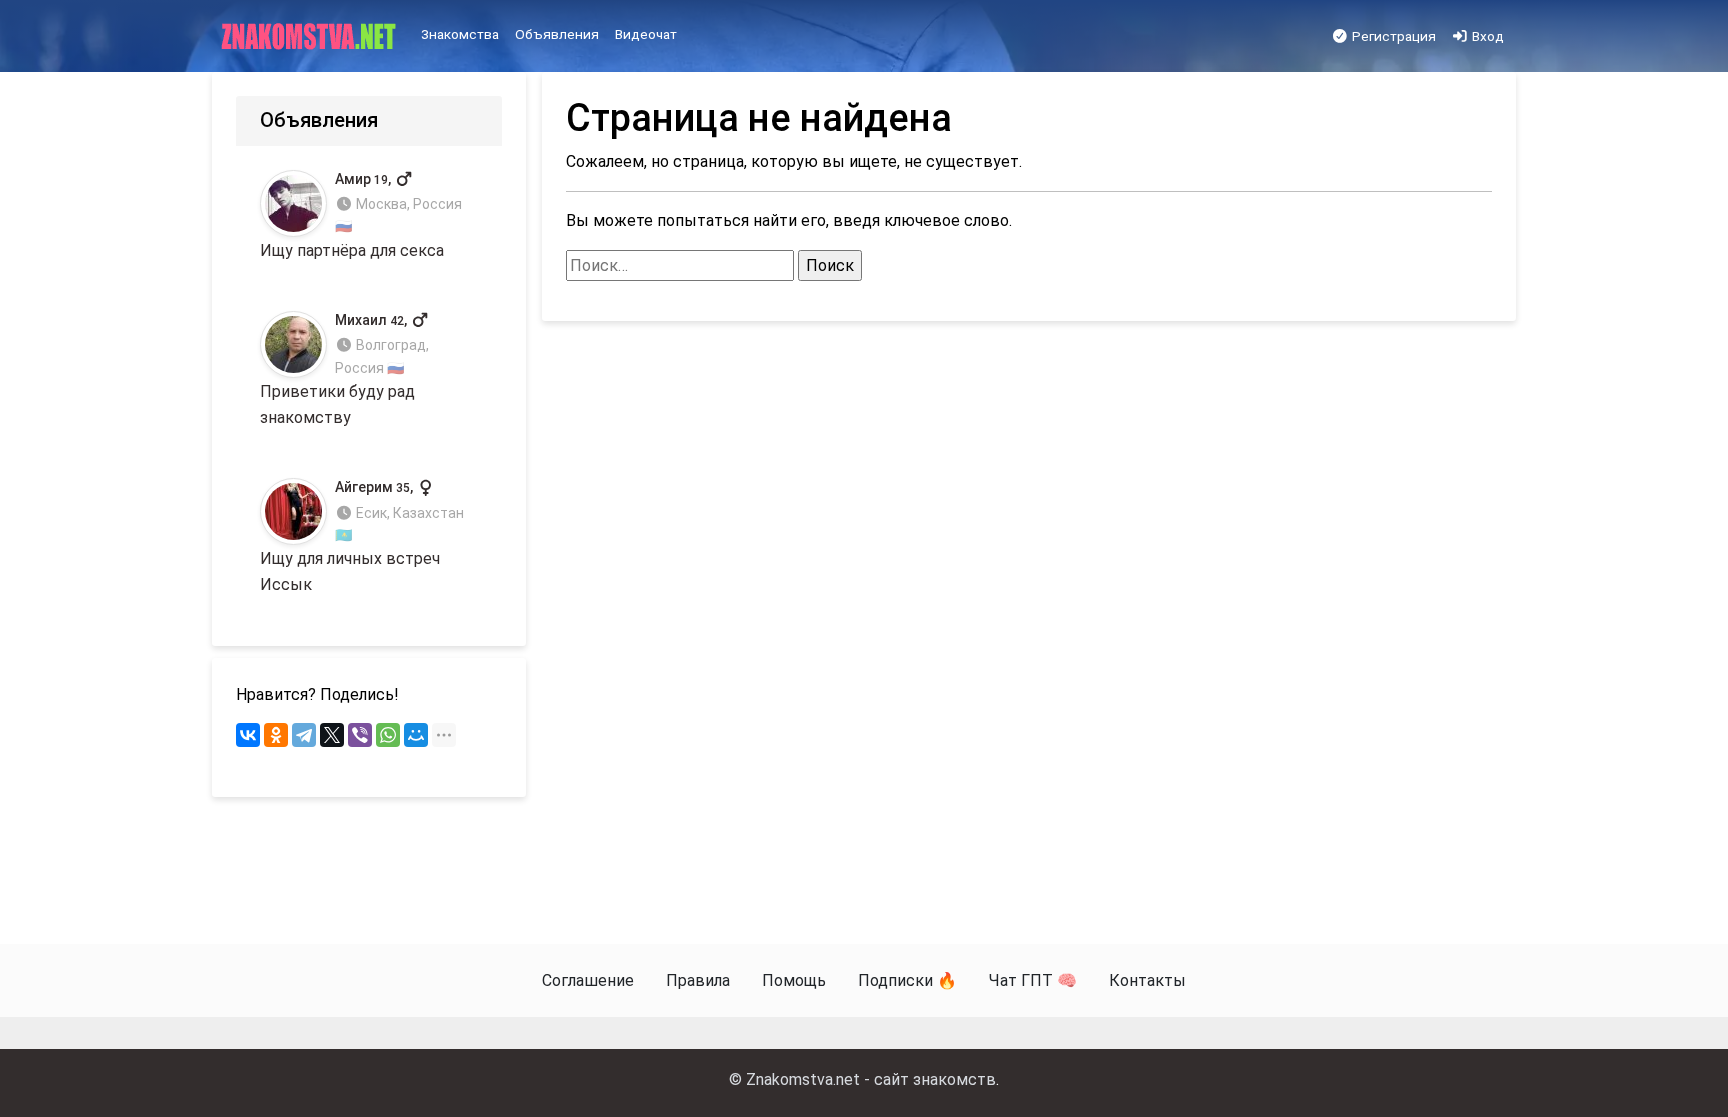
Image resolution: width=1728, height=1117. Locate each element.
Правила (698, 980)
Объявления (557, 34)
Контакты (1147, 980)
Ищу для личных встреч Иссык (362, 536)
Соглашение (588, 980)
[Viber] (360, 735)
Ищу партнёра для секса (361, 215)
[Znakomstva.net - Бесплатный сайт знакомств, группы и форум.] (310, 37)
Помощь (794, 980)
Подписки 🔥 (907, 980)
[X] (332, 735)
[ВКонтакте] (248, 735)
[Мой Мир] (416, 735)
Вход (1486, 36)
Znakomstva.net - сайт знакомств (871, 1079)
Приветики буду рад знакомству (344, 369)
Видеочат (646, 34)
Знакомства (460, 34)
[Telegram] (304, 735)
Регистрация (1392, 36)
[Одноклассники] (276, 735)
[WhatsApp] (388, 735)
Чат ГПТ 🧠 (1033, 980)
